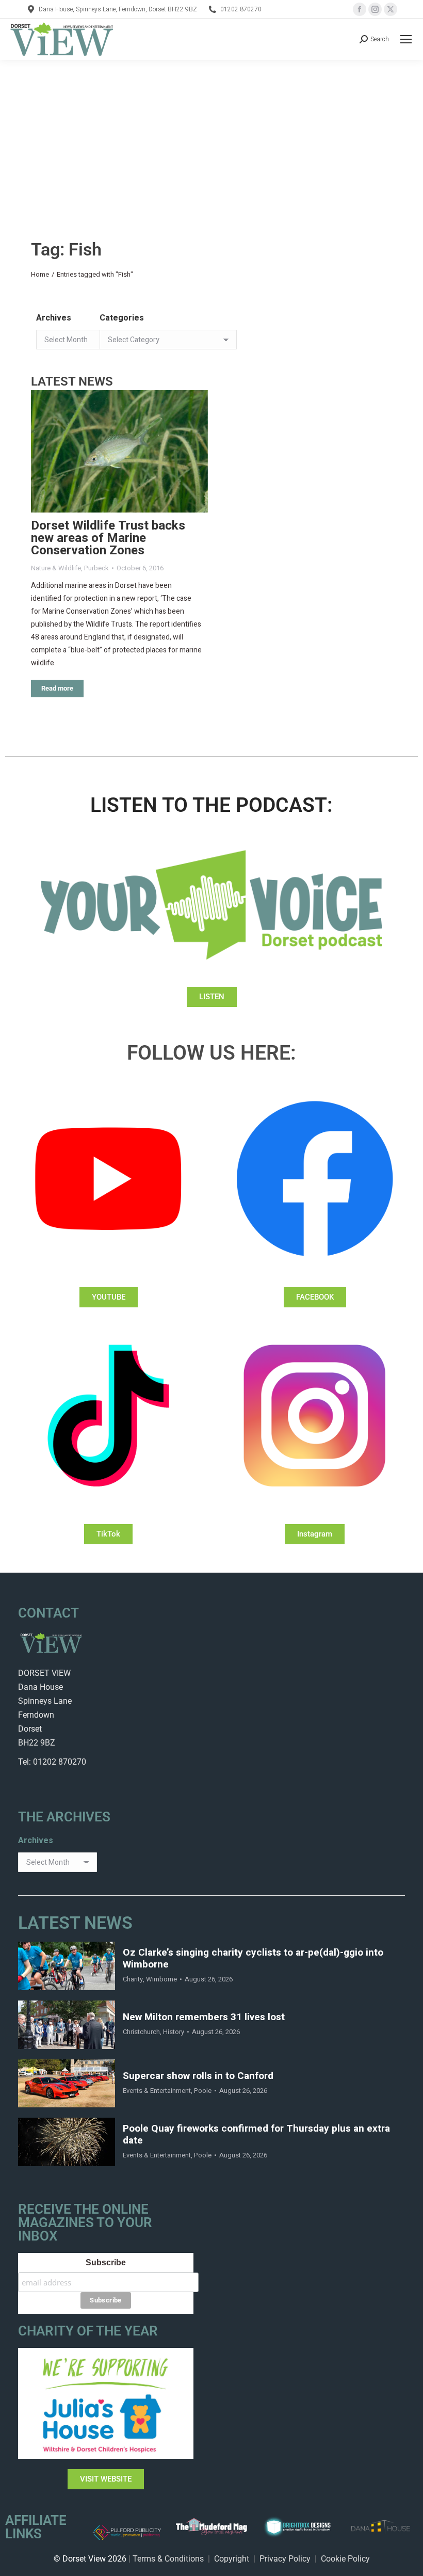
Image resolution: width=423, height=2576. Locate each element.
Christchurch (141, 2032)
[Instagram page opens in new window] (375, 9)
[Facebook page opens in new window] (360, 9)
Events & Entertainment (157, 2091)
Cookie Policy (345, 2559)
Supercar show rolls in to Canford (198, 2076)
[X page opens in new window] (391, 9)
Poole (203, 2091)
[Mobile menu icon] (406, 39)
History (174, 2032)
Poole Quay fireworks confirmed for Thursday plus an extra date (256, 2135)
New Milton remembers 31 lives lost (204, 2017)
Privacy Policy (285, 2559)
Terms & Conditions (168, 2559)
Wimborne (161, 1979)
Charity (133, 1979)
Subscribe (106, 2262)
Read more (57, 688)
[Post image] (119, 451)
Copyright (232, 2559)
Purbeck (96, 568)
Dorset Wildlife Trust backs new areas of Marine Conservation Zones (108, 538)
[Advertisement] (211, 137)
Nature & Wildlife (56, 568)
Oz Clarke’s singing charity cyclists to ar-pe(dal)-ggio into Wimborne (253, 1959)
